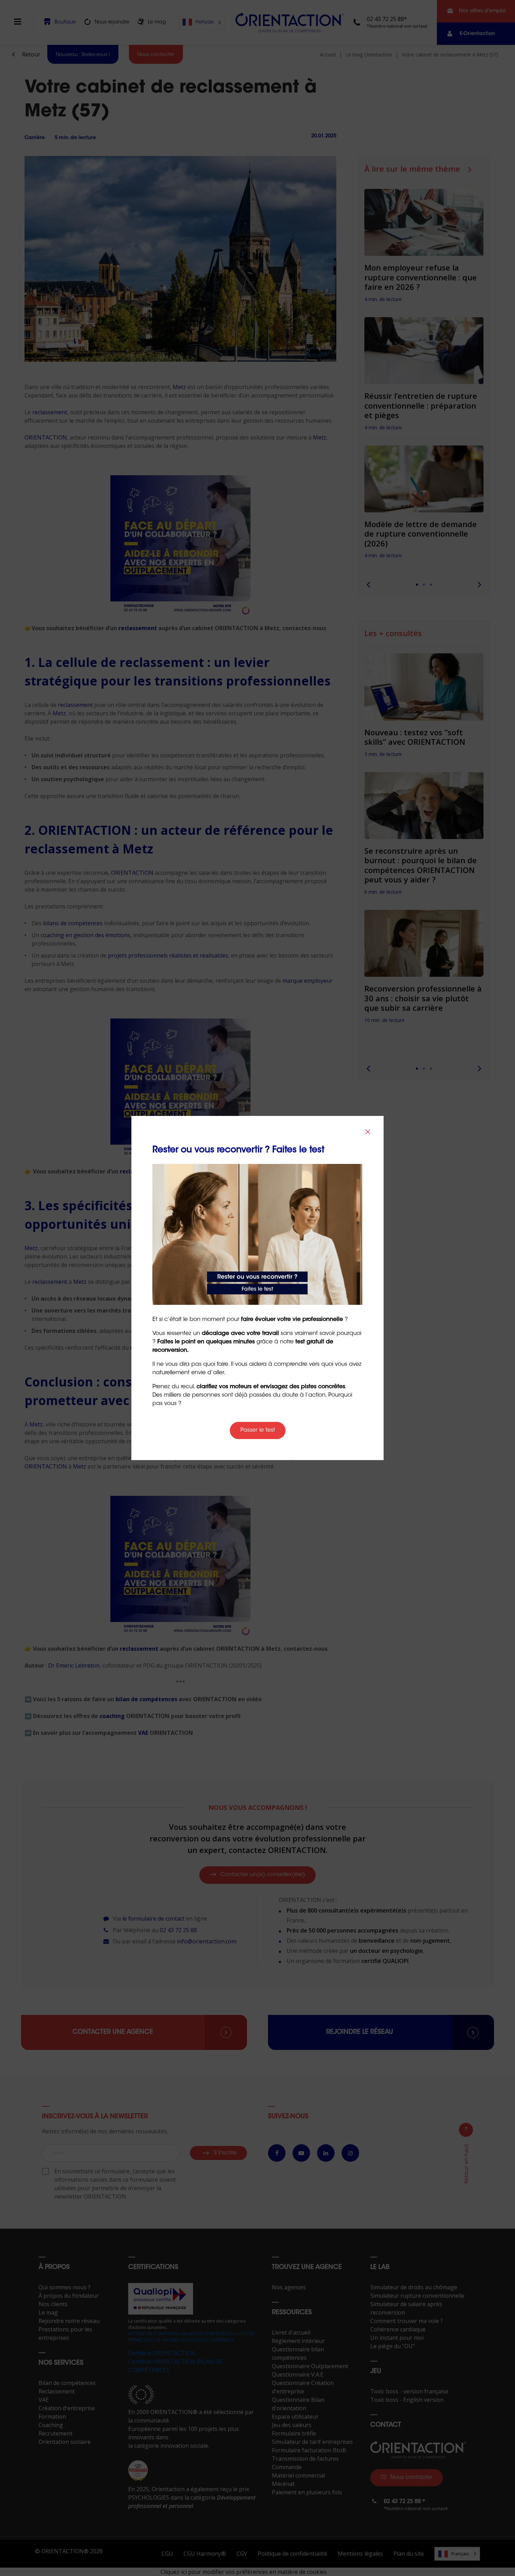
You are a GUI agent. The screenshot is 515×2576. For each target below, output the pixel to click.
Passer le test (258, 1430)
